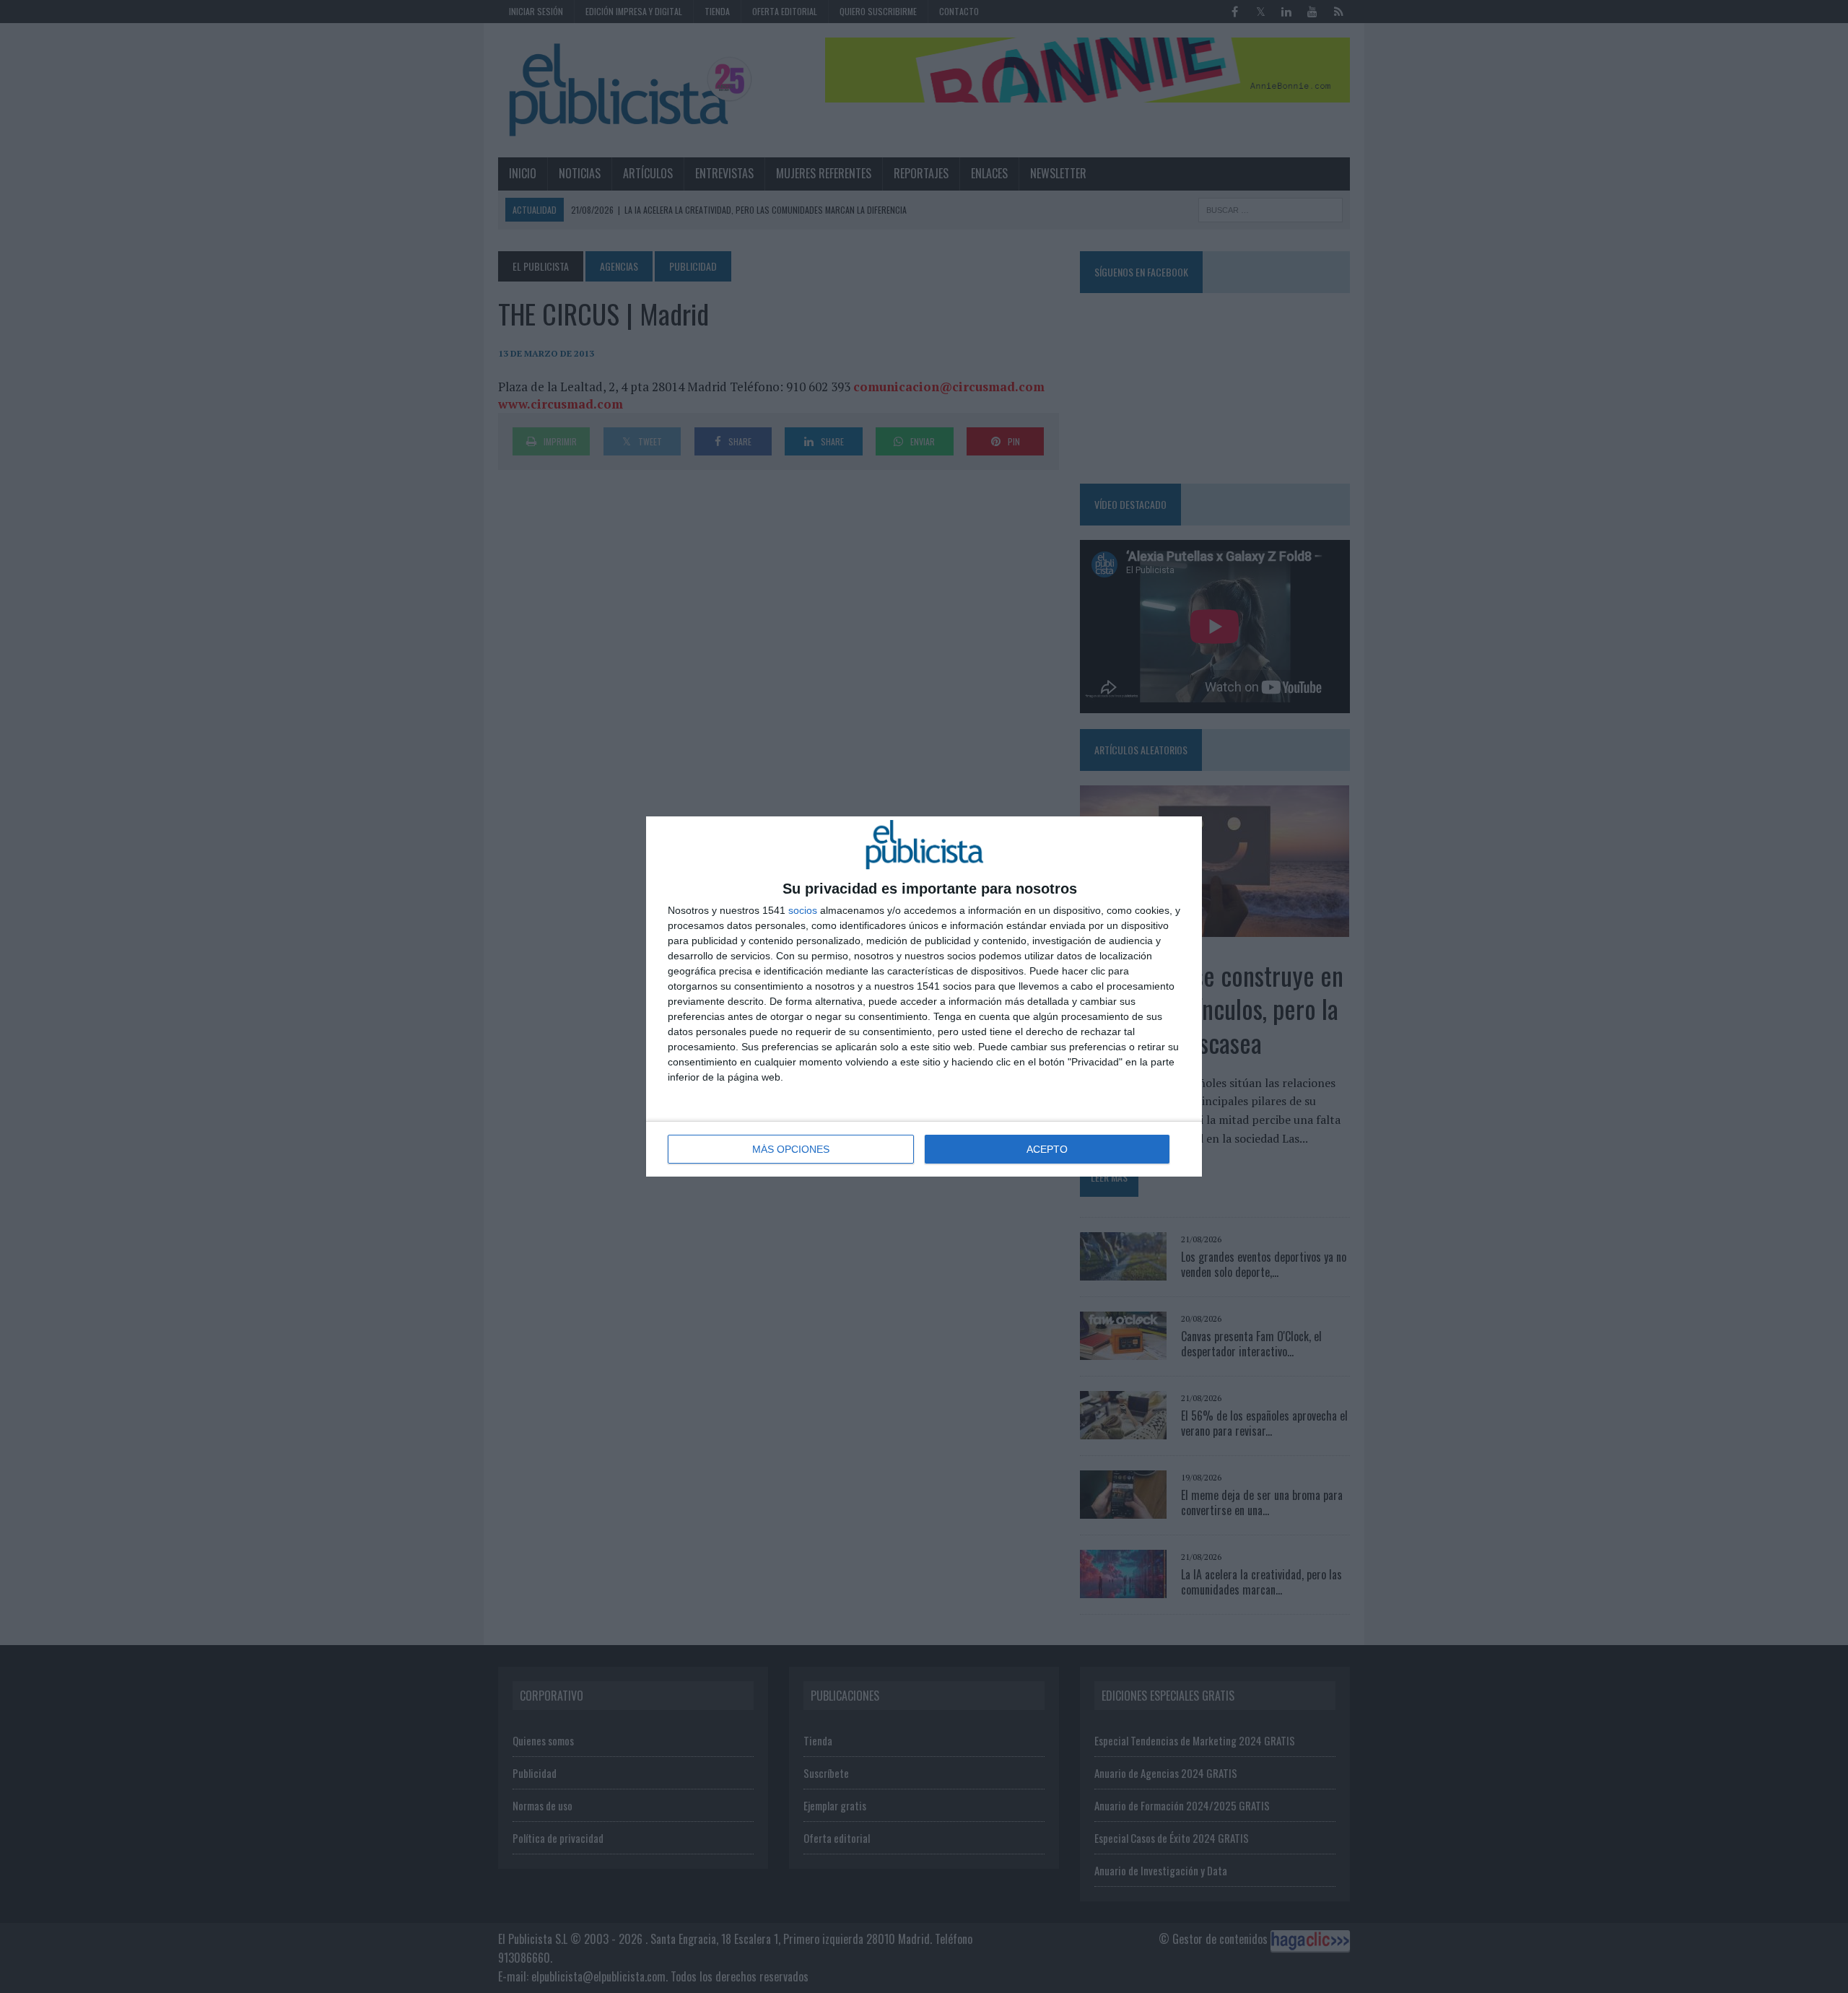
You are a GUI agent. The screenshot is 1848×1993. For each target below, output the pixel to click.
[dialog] (924, 996)
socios (803, 910)
